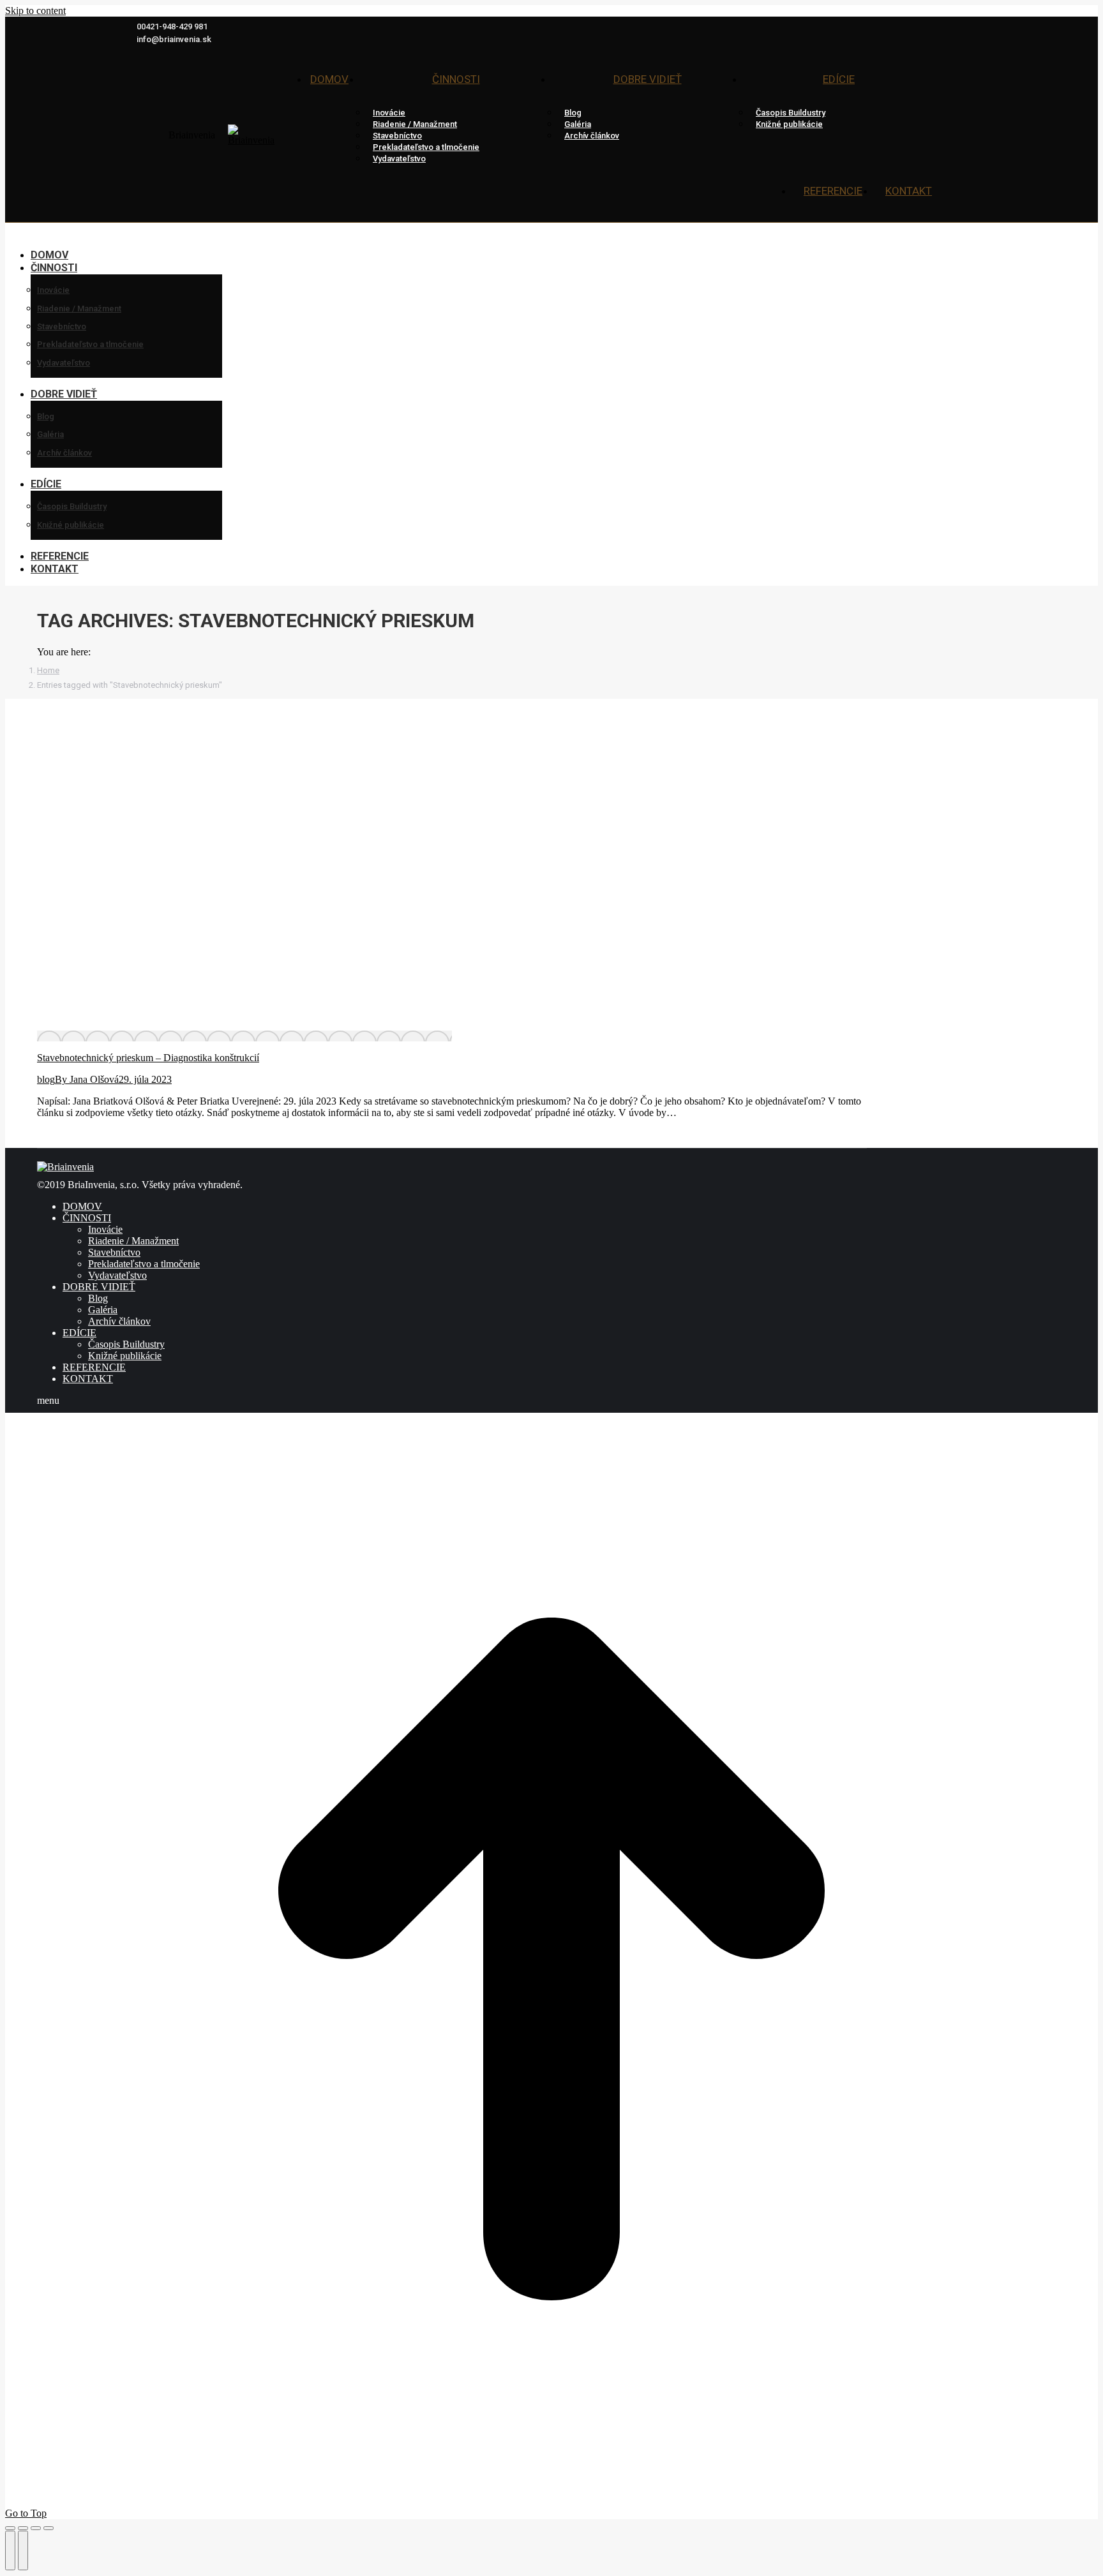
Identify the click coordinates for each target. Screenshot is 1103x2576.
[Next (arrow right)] (23, 2550)
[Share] (23, 2528)
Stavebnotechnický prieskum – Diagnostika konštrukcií (148, 1058)
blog (46, 1079)
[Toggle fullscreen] (36, 2528)
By (87, 1079)
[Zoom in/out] (49, 2528)
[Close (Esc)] (10, 2528)
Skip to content (35, 11)
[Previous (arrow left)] (10, 2550)
